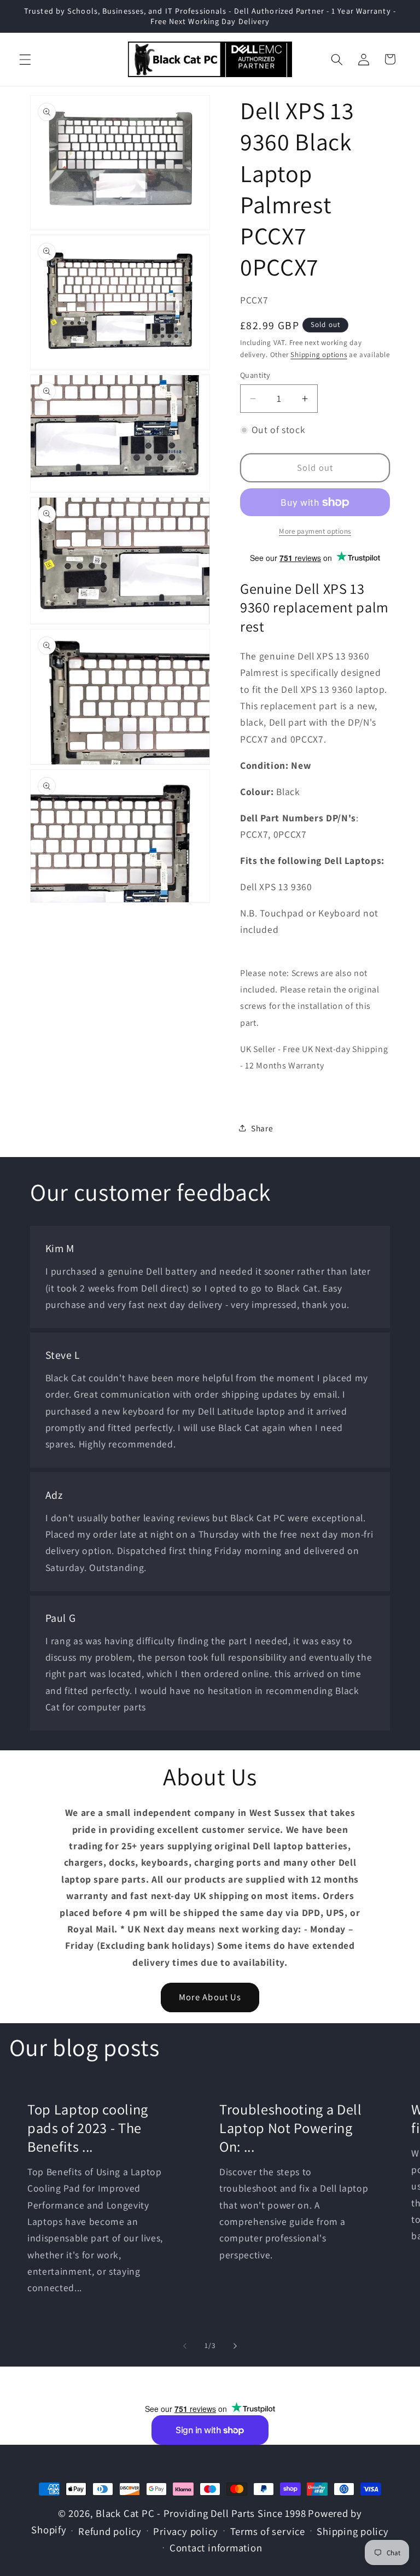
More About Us (210, 1997)
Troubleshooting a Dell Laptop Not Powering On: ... (291, 2128)
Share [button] (262, 1128)
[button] (25, 59)
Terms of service (268, 2531)
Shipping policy (353, 2531)
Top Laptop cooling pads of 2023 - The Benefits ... (88, 2128)
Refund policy (110, 2531)
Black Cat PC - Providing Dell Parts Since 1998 (201, 2513)
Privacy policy (186, 2531)
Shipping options (319, 355)
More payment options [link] (315, 531)
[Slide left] (185, 2346)
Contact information (216, 2548)
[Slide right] (235, 2346)
